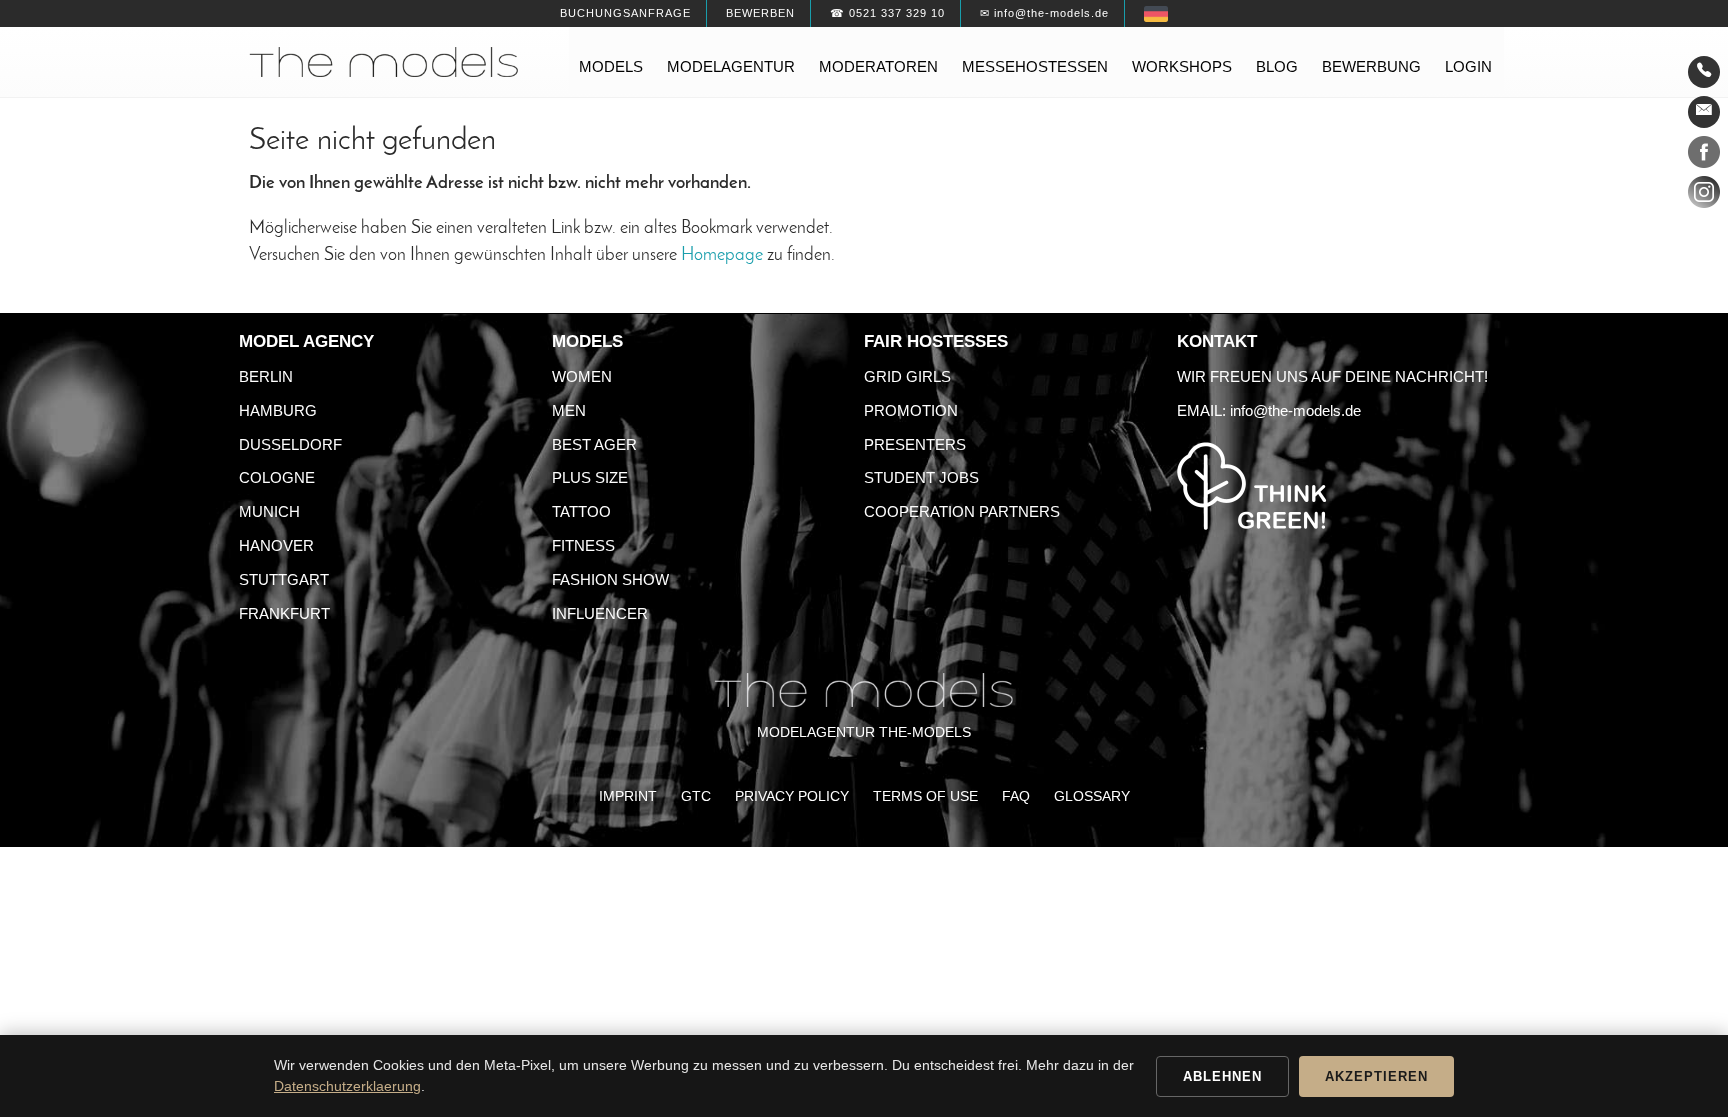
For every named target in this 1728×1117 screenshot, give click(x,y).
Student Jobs (921, 477)
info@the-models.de (1295, 410)
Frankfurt (284, 613)
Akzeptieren (1376, 1076)
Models (611, 66)
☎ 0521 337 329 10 (887, 13)
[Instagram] (1704, 196)
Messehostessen (1035, 66)
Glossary (1092, 796)
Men (569, 410)
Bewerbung (1371, 66)
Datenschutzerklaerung (347, 1086)
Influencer (600, 613)
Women (582, 376)
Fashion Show (610, 579)
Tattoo (581, 511)
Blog (1277, 66)
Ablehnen (1222, 1076)
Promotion (911, 410)
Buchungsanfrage (625, 13)
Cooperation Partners (962, 511)
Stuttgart (284, 579)
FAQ (1016, 796)
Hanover (276, 545)
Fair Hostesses (936, 341)
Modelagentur (731, 66)
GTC (696, 796)
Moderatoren (878, 66)
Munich (269, 511)
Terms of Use (925, 796)
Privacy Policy (792, 796)
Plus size (590, 477)
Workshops (1182, 66)
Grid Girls (907, 376)
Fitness (583, 545)
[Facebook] (1704, 156)
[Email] (1704, 112)
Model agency (306, 341)
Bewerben (760, 13)
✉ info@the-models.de (1044, 13)
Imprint (628, 796)
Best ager (594, 444)
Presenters (915, 444)
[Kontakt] (1704, 72)
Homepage (722, 255)
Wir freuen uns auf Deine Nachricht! (1332, 376)
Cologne (277, 477)
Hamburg (278, 410)
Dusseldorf (290, 444)
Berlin (266, 376)
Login (1468, 66)
